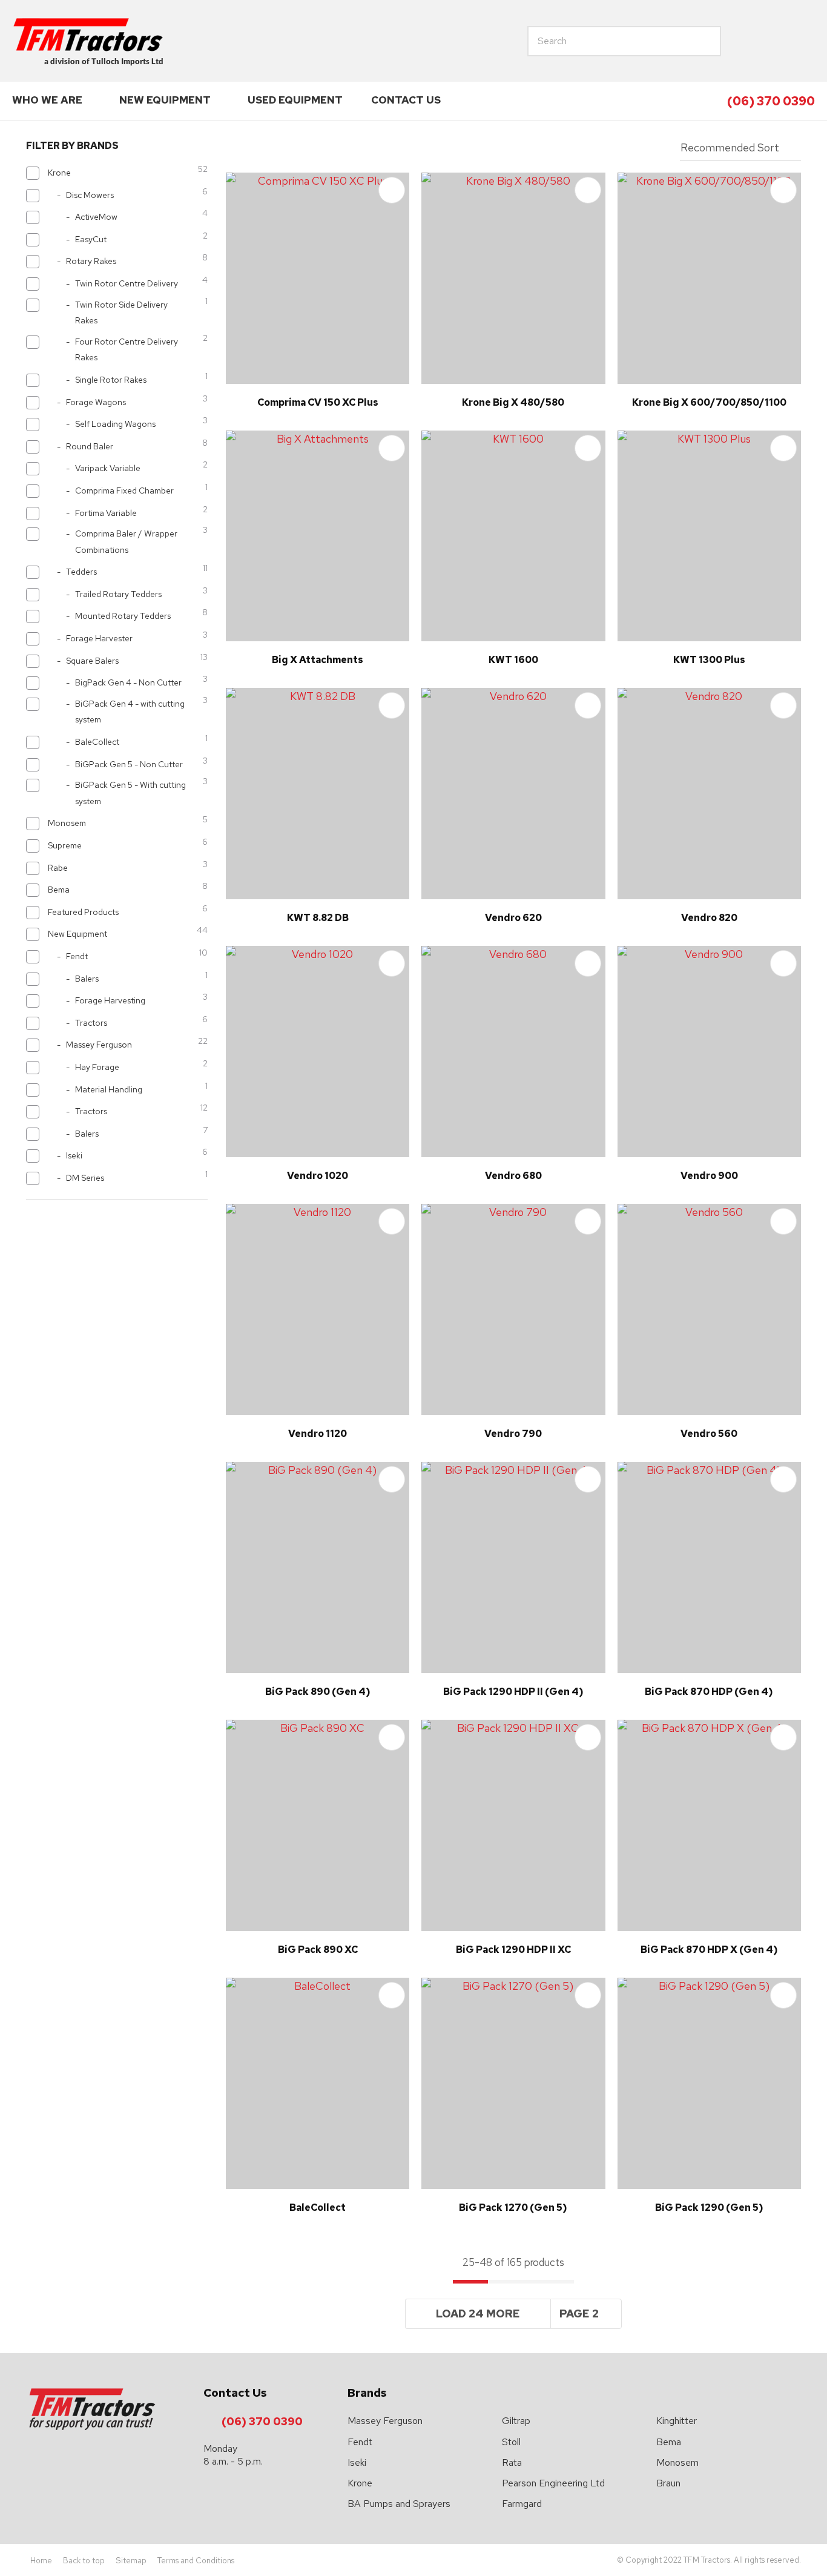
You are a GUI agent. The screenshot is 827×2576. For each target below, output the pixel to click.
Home (41, 2561)
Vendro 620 (513, 918)
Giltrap (516, 2421)
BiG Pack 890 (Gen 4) (318, 1692)
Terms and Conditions (196, 2561)
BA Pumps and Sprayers (399, 2504)
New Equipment (165, 100)
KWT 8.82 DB (318, 918)
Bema (669, 2442)
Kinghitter (677, 2421)
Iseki (357, 2462)
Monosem (677, 2462)
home (748, 41)
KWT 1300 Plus (709, 660)
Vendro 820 (709, 918)
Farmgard (522, 2504)
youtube (803, 41)
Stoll (511, 2442)
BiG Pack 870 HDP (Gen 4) (709, 1692)
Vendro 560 (709, 1434)
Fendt (360, 2442)
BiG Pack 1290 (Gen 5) (709, 2208)
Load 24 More (478, 2313)
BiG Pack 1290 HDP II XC (513, 1950)
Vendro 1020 (318, 1176)
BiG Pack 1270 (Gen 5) (513, 2208)
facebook (776, 41)
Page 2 (579, 2313)
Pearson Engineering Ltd (553, 2483)
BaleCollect (318, 2208)
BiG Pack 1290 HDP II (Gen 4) (513, 1692)
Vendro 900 (709, 1176)
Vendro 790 (513, 1434)
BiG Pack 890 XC (318, 1950)
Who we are (47, 100)
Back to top (84, 2561)
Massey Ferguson (385, 2421)
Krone (360, 2483)
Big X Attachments (318, 660)
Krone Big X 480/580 (513, 402)
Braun (668, 2483)
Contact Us (406, 100)
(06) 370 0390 (771, 101)
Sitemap (131, 2561)
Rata (512, 2462)
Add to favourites (392, 190)
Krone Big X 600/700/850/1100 (709, 402)
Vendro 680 (513, 1176)
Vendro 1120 (318, 1434)
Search (667, 41)
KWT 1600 (513, 660)
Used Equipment (295, 100)
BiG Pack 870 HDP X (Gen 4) (709, 1950)
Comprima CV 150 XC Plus (318, 402)
